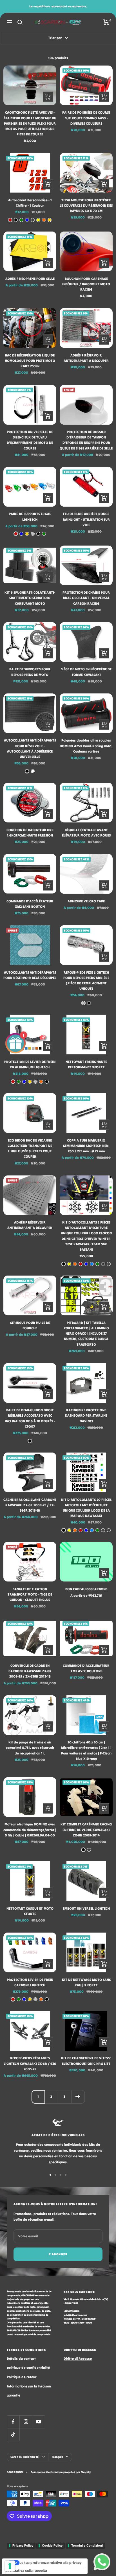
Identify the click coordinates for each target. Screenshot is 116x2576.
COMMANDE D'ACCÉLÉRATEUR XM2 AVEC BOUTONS (86, 1668)
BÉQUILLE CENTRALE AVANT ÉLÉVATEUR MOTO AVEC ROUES (86, 833)
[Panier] (106, 22)
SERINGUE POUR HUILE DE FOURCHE (30, 1325)
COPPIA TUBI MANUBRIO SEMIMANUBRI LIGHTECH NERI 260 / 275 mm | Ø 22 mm (86, 1146)
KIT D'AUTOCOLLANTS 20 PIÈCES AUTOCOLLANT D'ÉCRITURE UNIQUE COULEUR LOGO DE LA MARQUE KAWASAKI (86, 1508)
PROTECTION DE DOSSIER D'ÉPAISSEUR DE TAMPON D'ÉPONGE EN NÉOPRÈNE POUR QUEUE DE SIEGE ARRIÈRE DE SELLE (86, 440)
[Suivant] (78, 2097)
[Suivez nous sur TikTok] (13, 2435)
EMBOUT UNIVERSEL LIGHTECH (86, 1908)
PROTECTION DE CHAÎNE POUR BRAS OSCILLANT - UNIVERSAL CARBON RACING (86, 598)
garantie (14, 2395)
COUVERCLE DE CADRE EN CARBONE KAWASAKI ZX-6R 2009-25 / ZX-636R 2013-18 (30, 1671)
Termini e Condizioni (87, 2545)
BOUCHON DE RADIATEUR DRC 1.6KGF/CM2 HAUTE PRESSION (30, 833)
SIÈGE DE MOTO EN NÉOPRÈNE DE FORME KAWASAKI (86, 672)
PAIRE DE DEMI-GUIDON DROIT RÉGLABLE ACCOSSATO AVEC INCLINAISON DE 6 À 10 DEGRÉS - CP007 (30, 1418)
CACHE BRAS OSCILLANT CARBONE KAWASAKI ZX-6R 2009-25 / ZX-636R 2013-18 (30, 1505)
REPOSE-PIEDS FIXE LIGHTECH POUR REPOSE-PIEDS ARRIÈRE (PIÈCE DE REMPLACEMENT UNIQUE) (86, 981)
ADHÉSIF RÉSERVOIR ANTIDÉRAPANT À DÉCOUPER (86, 358)
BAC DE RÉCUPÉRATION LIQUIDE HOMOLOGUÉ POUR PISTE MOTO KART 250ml (30, 361)
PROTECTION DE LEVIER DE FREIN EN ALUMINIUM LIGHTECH (30, 1064)
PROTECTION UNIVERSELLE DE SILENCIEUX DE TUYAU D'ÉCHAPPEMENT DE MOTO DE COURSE (30, 440)
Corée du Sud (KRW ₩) (25, 2457)
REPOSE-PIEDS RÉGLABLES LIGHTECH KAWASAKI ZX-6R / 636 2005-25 (30, 2063)
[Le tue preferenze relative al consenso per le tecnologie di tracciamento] (10, 2566)
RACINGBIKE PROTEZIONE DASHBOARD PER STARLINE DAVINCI (86, 1415)
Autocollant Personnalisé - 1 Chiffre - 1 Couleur (30, 203)
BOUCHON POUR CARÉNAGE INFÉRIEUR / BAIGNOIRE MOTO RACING (86, 284)
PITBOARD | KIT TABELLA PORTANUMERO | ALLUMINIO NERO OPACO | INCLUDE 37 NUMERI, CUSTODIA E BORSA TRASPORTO (86, 1334)
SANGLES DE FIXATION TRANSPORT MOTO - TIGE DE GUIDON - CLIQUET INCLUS (30, 1594)
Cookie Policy (52, 2545)
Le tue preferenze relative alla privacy (51, 2563)
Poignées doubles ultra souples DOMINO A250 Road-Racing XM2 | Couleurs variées (86, 746)
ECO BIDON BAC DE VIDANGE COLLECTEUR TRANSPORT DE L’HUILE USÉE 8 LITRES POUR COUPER (30, 1148)
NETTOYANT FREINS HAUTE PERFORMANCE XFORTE (86, 1064)
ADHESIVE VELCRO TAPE (86, 901)
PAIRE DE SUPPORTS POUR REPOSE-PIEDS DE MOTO (30, 672)
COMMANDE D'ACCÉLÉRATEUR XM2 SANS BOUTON (30, 904)
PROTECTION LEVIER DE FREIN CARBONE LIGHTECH (30, 1982)
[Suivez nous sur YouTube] (38, 2422)
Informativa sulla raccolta (26, 2570)
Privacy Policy (23, 2545)
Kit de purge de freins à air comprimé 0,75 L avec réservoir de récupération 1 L (30, 1748)
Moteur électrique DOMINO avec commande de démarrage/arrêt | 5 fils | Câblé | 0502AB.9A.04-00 (30, 1830)
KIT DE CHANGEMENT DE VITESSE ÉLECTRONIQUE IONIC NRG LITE (86, 2061)
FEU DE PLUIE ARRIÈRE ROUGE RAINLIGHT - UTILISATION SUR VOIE (86, 519)
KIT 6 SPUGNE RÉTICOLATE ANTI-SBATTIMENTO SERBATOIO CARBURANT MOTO (30, 598)
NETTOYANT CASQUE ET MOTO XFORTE (30, 1911)
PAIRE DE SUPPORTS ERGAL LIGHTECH (30, 517)
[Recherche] (20, 22)
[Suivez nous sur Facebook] (13, 2422)
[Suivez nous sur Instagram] (26, 2422)
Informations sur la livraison (29, 2386)
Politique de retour (22, 2377)
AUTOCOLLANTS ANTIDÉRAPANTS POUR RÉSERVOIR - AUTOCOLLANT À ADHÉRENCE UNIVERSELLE (30, 748)
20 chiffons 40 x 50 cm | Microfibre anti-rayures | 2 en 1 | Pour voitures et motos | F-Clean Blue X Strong (86, 1750)
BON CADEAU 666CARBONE (86, 1589)
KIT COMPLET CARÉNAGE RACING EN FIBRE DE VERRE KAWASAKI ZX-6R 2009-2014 (86, 1830)
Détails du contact (21, 2358)
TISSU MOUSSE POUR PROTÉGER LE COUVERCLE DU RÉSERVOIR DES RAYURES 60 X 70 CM (86, 205)
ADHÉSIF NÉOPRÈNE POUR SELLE (30, 279)
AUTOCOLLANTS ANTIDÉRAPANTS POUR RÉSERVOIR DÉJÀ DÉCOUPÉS (30, 975)
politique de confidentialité (28, 2368)
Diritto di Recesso (78, 2358)
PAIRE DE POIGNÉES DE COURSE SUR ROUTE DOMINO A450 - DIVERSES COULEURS (86, 118)
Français (57, 2457)
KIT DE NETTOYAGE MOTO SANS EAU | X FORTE (86, 1982)
